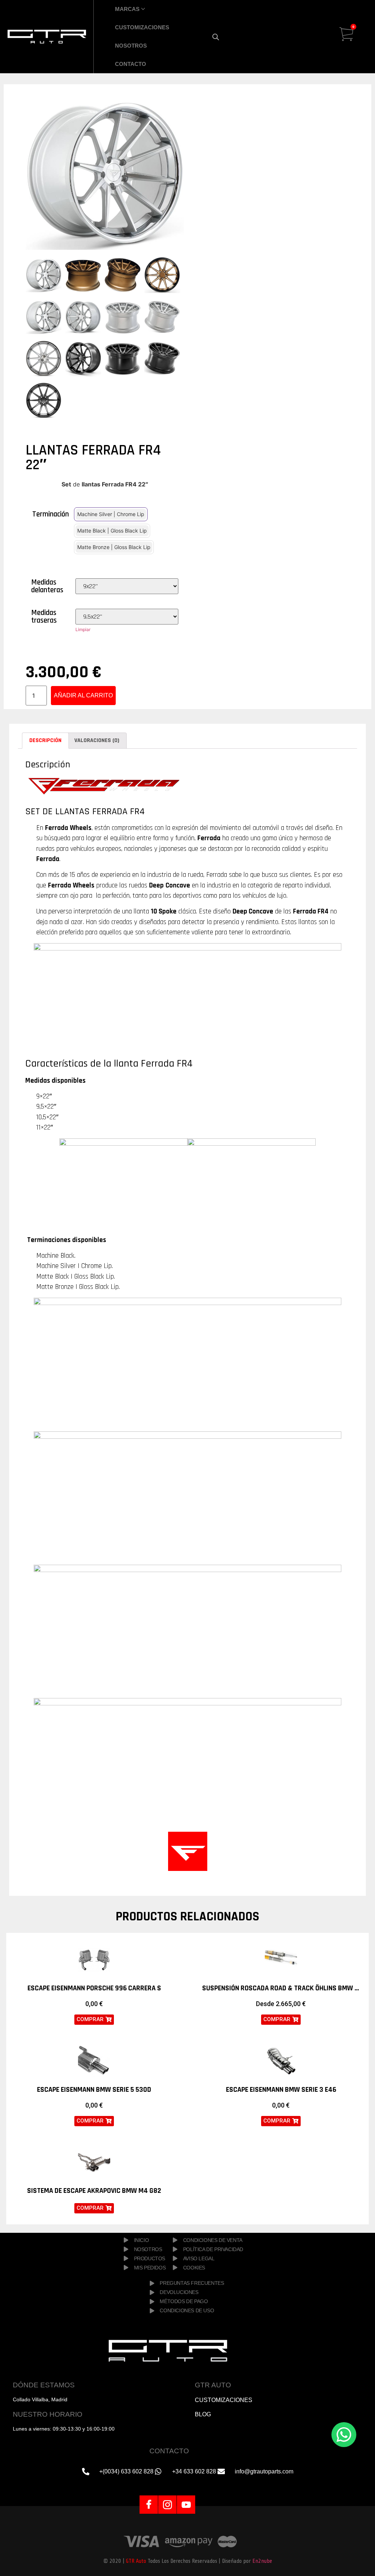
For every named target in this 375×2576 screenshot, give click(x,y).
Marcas (127, 9)
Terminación (51, 514)
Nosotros (131, 46)
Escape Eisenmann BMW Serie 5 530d (94, 2090)
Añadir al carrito (83, 695)
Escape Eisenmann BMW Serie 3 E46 (281, 2090)
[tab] (45, 741)
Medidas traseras (44, 616)
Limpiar (83, 629)
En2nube (262, 2561)
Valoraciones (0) (97, 740)
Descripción (45, 740)
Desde (281, 2004)
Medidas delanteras (47, 586)
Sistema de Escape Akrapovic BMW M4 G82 (94, 2191)
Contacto (131, 64)
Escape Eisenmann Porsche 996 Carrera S (94, 1988)
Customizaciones (142, 27)
